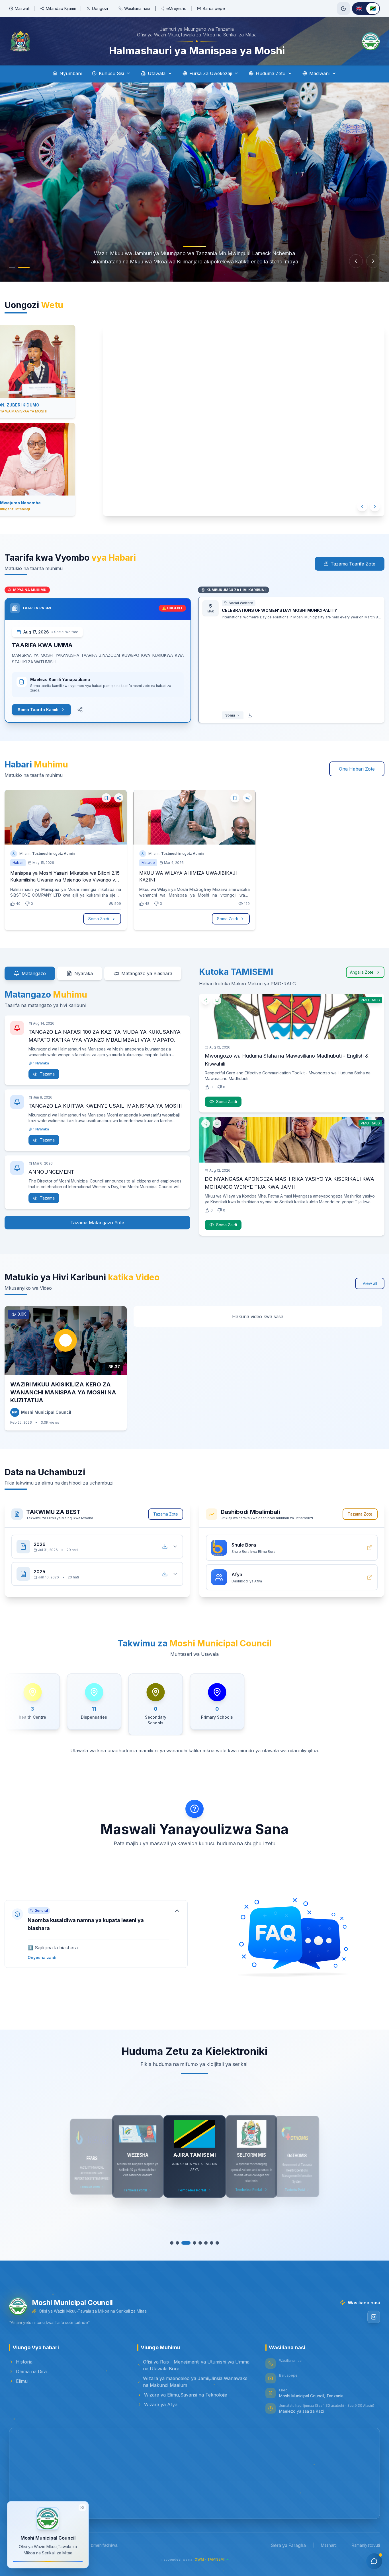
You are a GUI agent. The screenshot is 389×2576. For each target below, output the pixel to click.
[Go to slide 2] (27, 267)
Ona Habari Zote (357, 769)
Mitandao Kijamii (61, 8)
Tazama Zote (166, 1514)
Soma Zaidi (99, 919)
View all (370, 1283)
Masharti (329, 2545)
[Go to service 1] (175, 2243)
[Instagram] (374, 2317)
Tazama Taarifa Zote (353, 564)
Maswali (22, 8)
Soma (230, 715)
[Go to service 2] (180, 2243)
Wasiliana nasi (137, 8)
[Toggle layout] (82, 2507)
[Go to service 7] (209, 2243)
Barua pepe (214, 8)
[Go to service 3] (186, 2243)
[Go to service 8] (214, 2243)
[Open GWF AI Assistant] (374, 2561)
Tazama (47, 1074)
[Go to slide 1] (15, 267)
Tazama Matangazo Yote (97, 1223)
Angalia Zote (362, 972)
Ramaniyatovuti (366, 2545)
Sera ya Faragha (288, 2545)
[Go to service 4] (192, 2243)
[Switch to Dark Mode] (343, 9)
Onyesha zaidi (42, 1957)
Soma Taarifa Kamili (38, 710)
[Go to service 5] (197, 2243)
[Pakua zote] (165, 1547)
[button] (96, 1934)
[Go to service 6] (203, 2243)
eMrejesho (176, 8)
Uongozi (100, 8)
